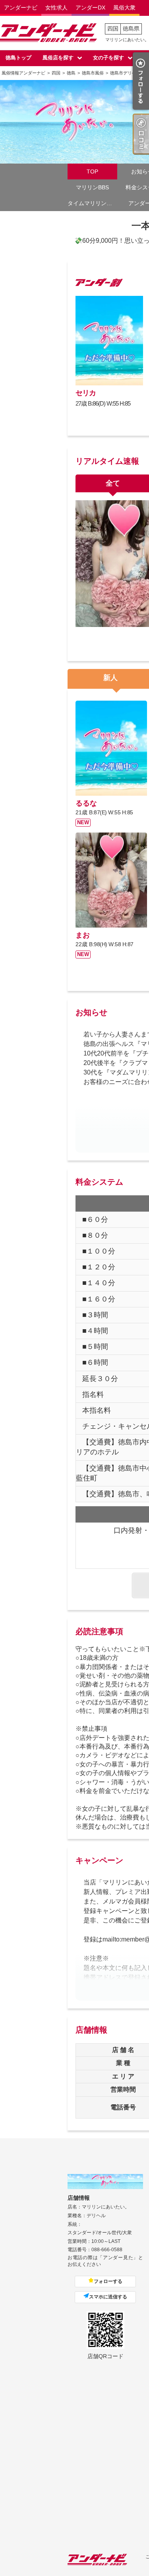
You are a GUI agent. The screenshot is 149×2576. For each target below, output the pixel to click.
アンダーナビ (21, 8)
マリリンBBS (92, 187)
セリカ (86, 393)
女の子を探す (108, 58)
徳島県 (131, 29)
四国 (113, 29)
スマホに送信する (108, 2297)
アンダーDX (90, 8)
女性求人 (56, 8)
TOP (92, 171)
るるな (86, 803)
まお (83, 935)
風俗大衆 (124, 8)
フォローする (108, 2281)
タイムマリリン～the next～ (92, 203)
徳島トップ (18, 58)
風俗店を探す (58, 58)
